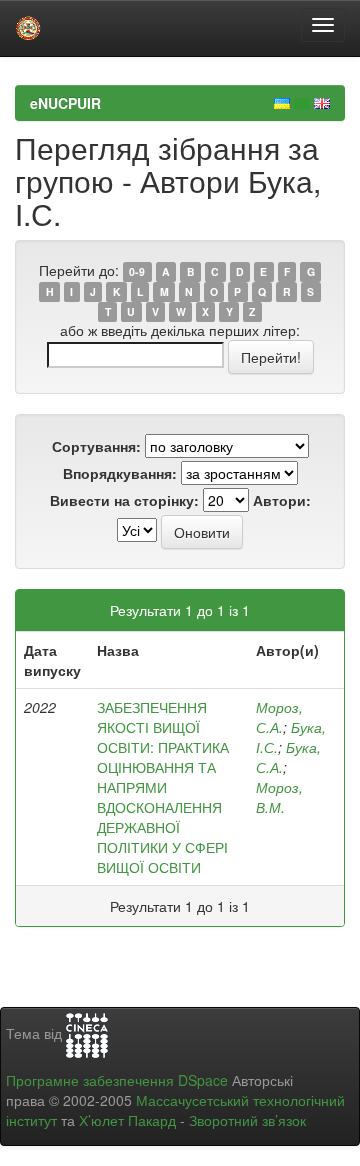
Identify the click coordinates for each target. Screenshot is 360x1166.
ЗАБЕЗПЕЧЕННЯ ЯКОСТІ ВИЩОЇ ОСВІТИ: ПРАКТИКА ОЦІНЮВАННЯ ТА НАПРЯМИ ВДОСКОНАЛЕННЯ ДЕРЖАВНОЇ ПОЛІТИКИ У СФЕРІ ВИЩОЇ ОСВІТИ (163, 787)
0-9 (137, 271)
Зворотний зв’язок (247, 1120)
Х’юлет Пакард (127, 1120)
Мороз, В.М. (279, 797)
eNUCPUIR (65, 103)
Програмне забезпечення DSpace (117, 1080)
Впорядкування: (120, 473)
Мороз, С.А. (279, 717)
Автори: (282, 500)
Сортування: (96, 446)
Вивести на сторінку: (124, 500)
